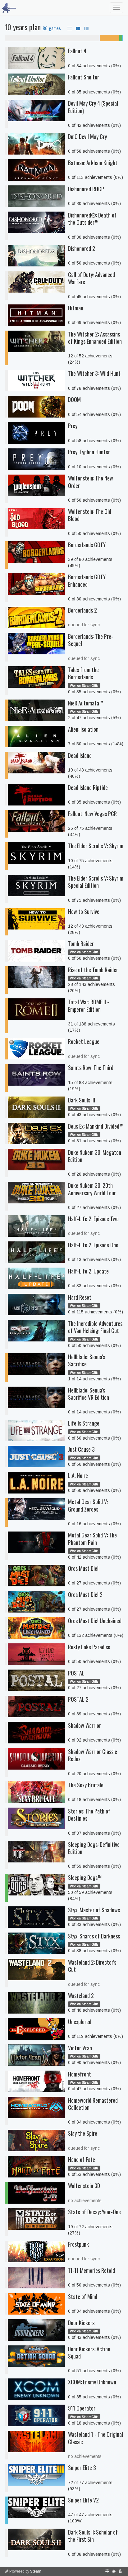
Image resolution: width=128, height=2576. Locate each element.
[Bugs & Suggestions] (114, 2571)
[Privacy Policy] (120, 2571)
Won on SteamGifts (84, 686)
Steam (36, 2571)
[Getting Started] (107, 2571)
